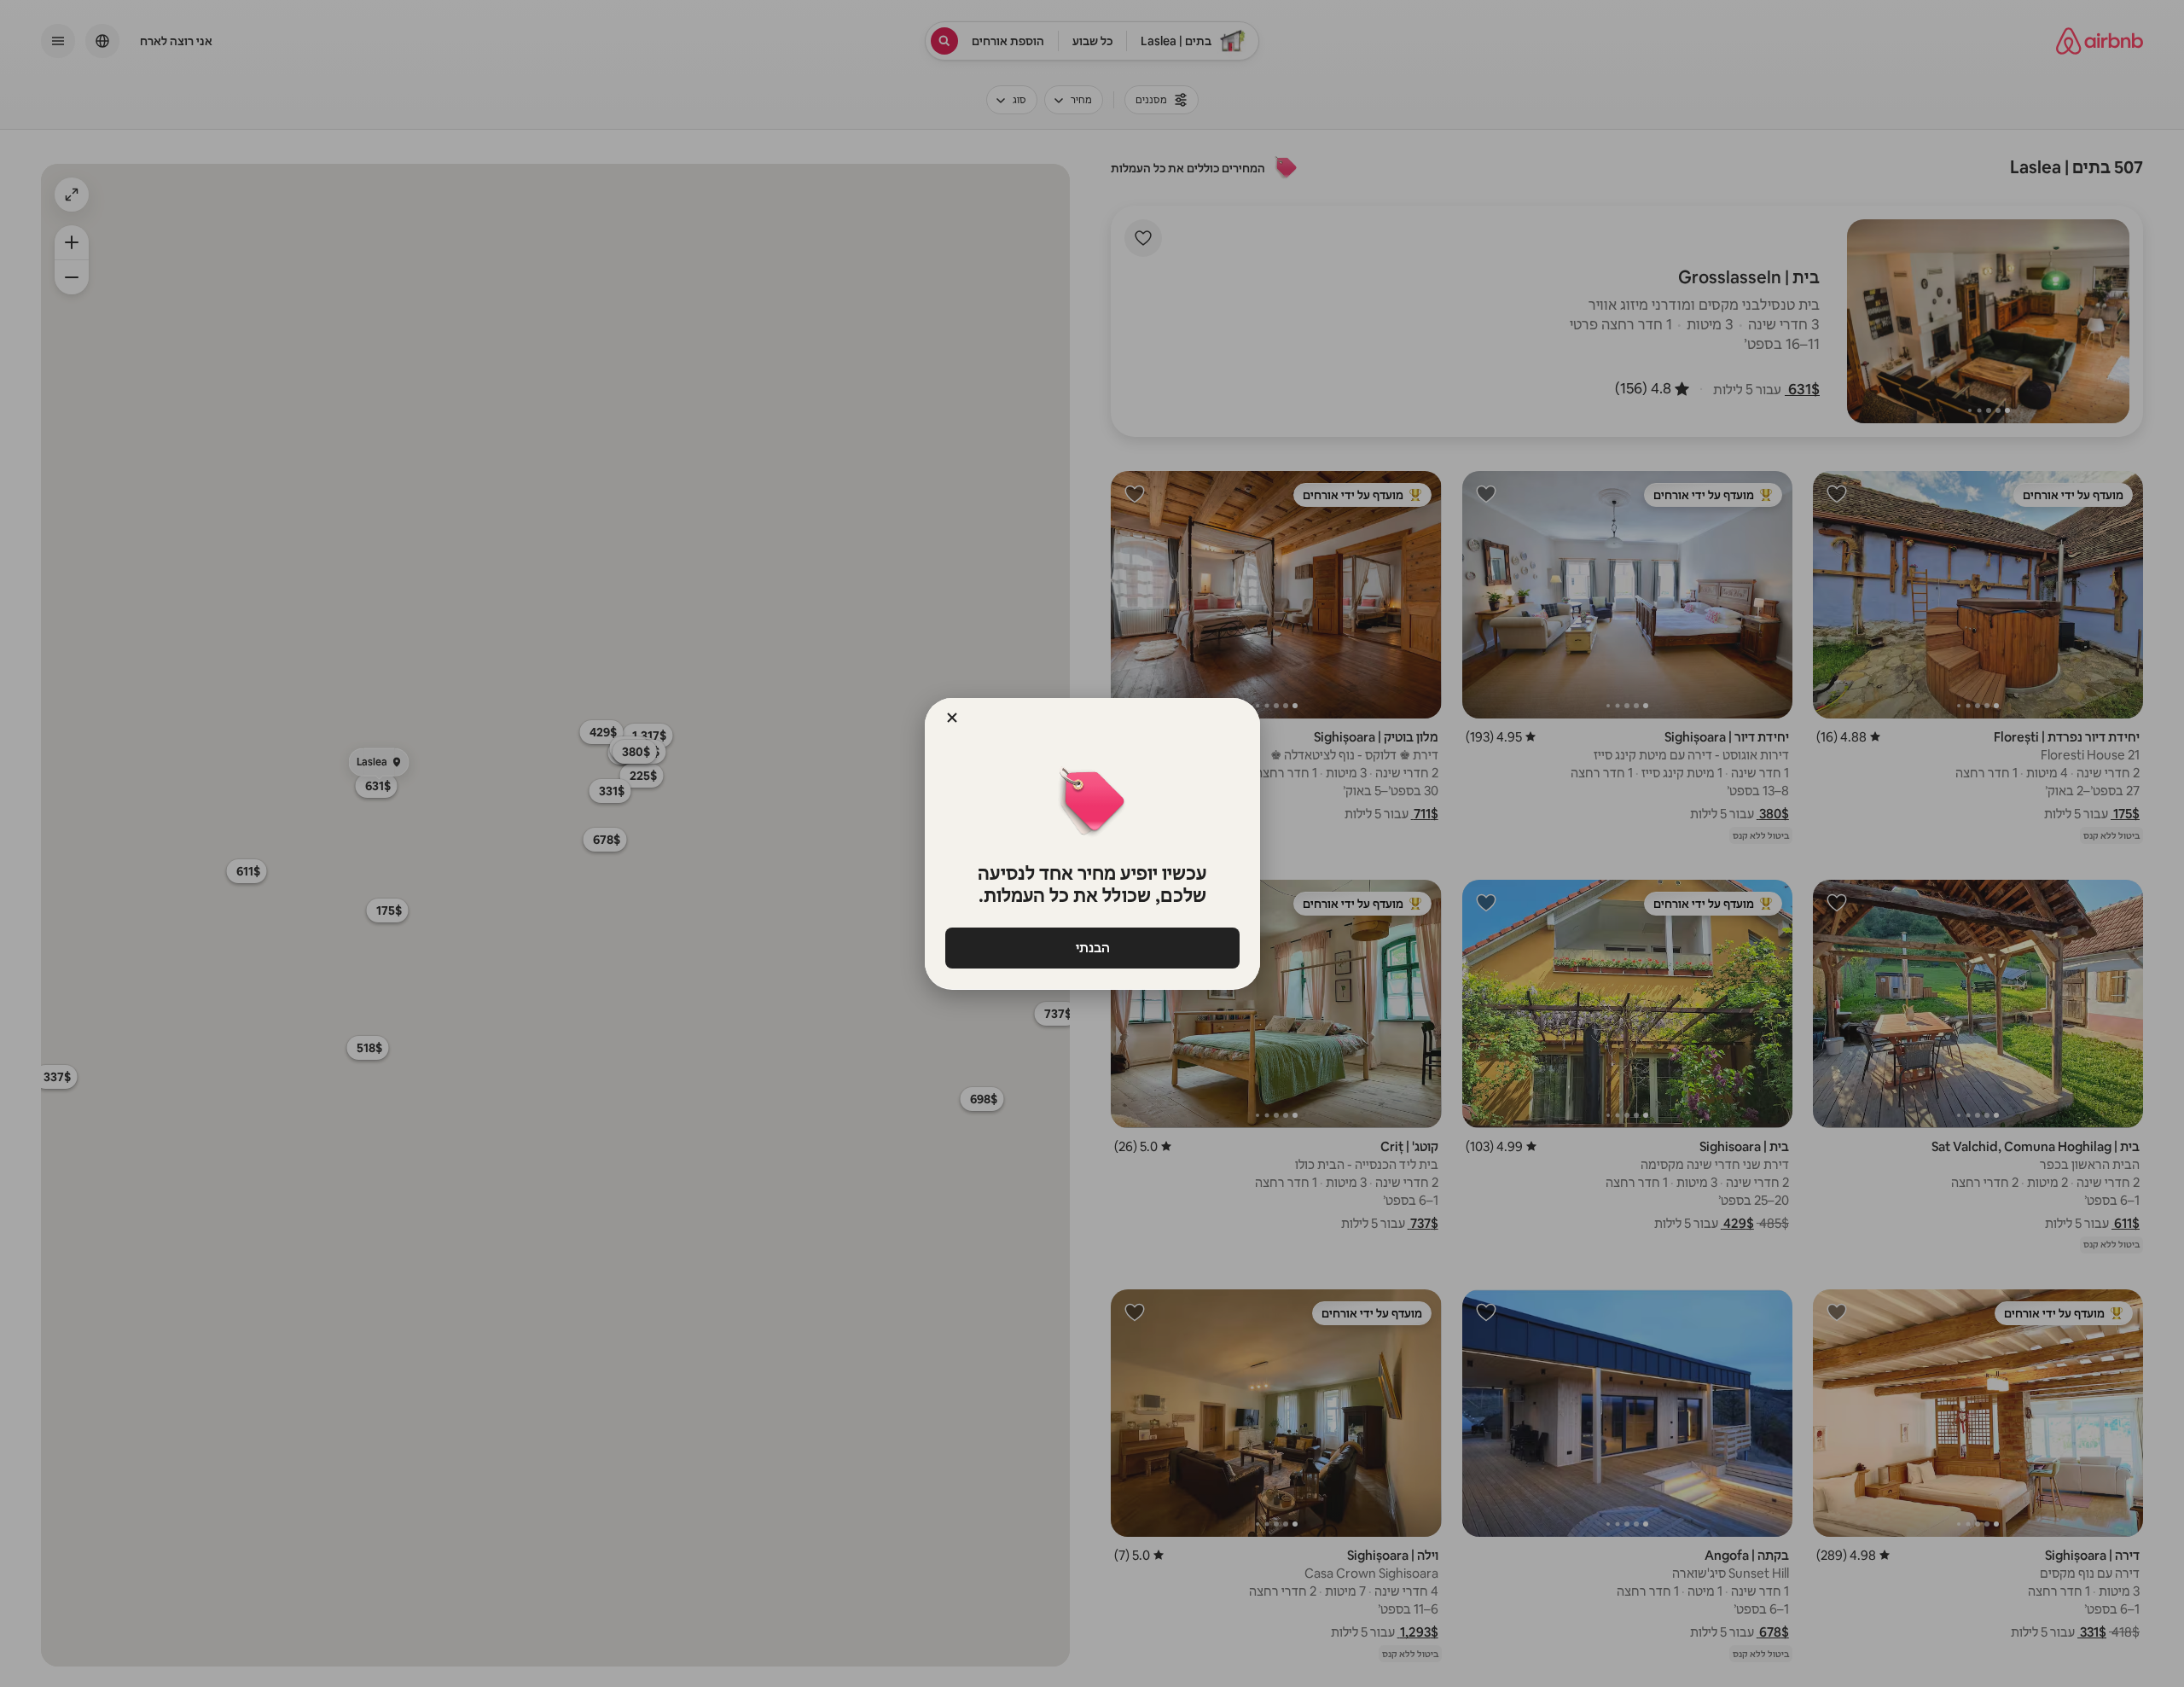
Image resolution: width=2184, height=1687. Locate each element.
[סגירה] (952, 718)
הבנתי (1092, 948)
